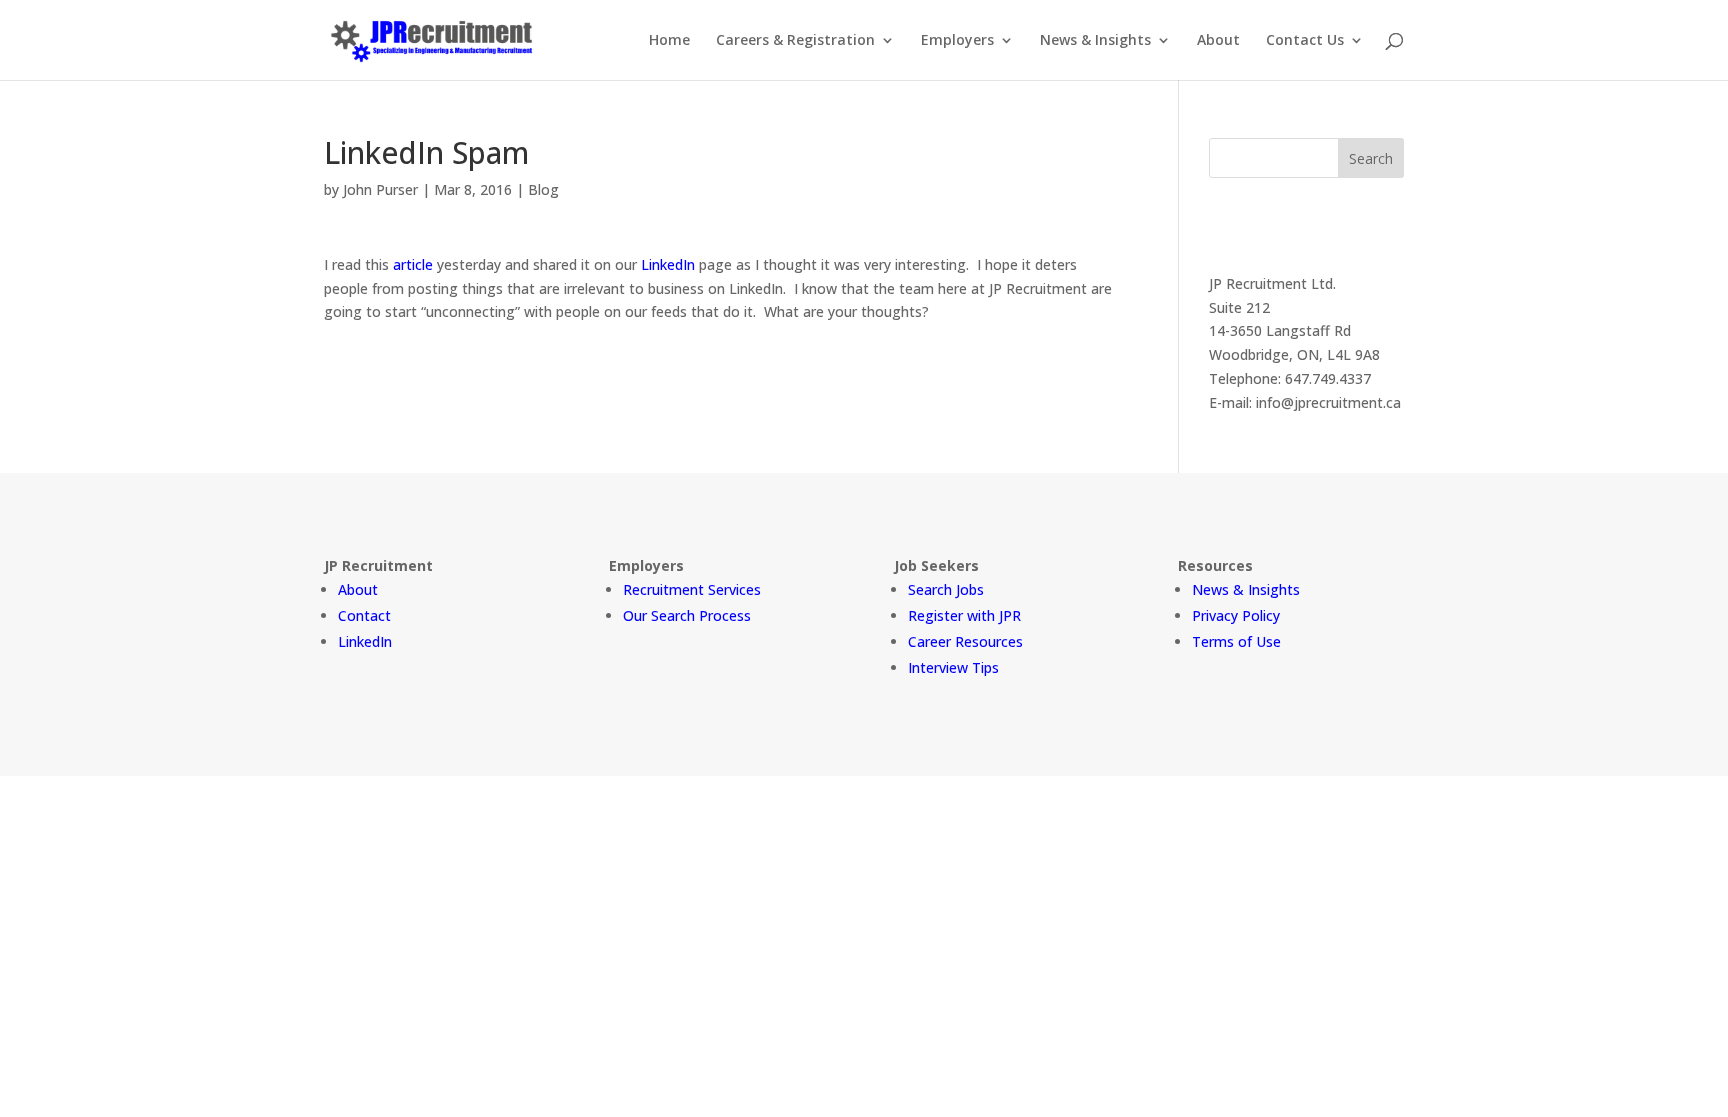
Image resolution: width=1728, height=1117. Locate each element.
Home (669, 41)
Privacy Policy (1236, 615)
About (1218, 41)
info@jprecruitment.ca (1328, 402)
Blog (543, 189)
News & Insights (1095, 41)
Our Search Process (687, 615)
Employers (957, 41)
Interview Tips (953, 667)
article (413, 264)
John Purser (380, 189)
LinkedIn (668, 264)
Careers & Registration (795, 41)
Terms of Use (1236, 641)
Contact (364, 615)
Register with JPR (964, 615)
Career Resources (965, 641)
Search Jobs (946, 589)
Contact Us (1305, 41)
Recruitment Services (692, 589)
